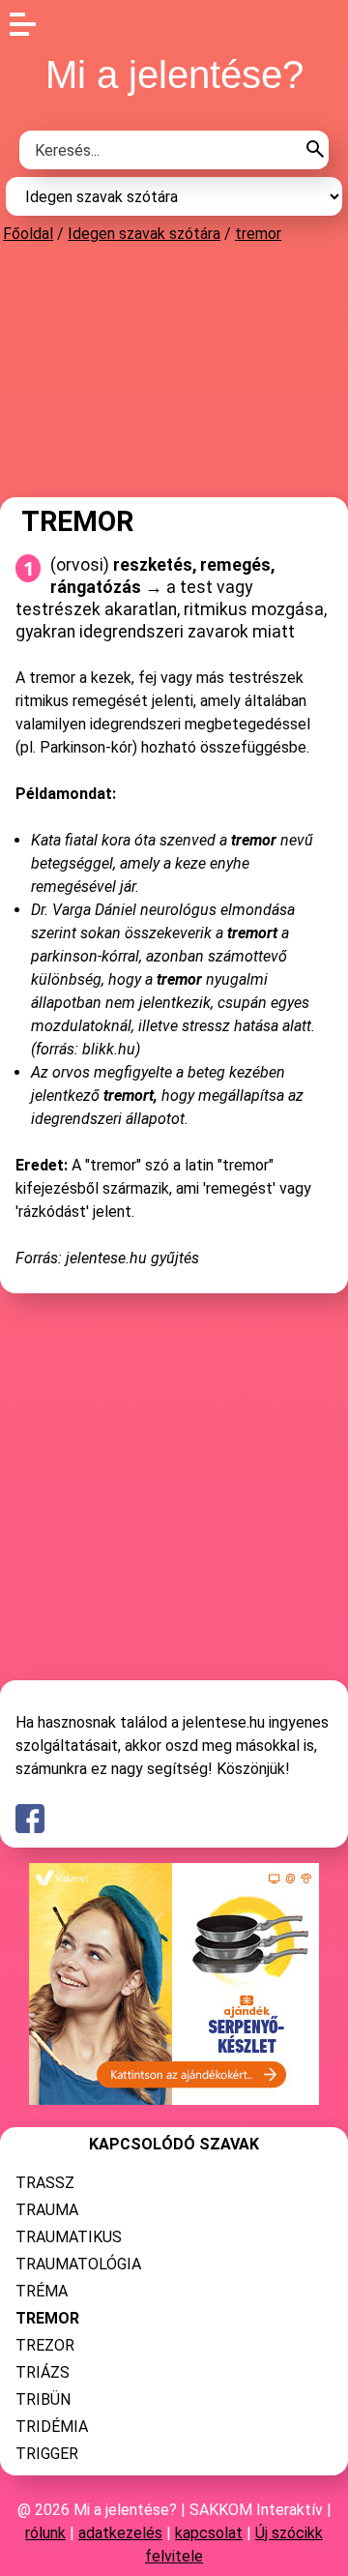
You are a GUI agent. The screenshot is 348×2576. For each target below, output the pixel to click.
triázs (43, 2372)
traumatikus (69, 2237)
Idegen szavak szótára (144, 234)
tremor (258, 234)
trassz (45, 2183)
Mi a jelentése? (174, 74)
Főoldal (28, 234)
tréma (42, 2291)
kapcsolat (209, 2533)
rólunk (45, 2533)
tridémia (52, 2427)
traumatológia (78, 2264)
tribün (43, 2399)
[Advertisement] (174, 370)
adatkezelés (120, 2533)
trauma (47, 2210)
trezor (45, 2345)
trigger (47, 2454)
